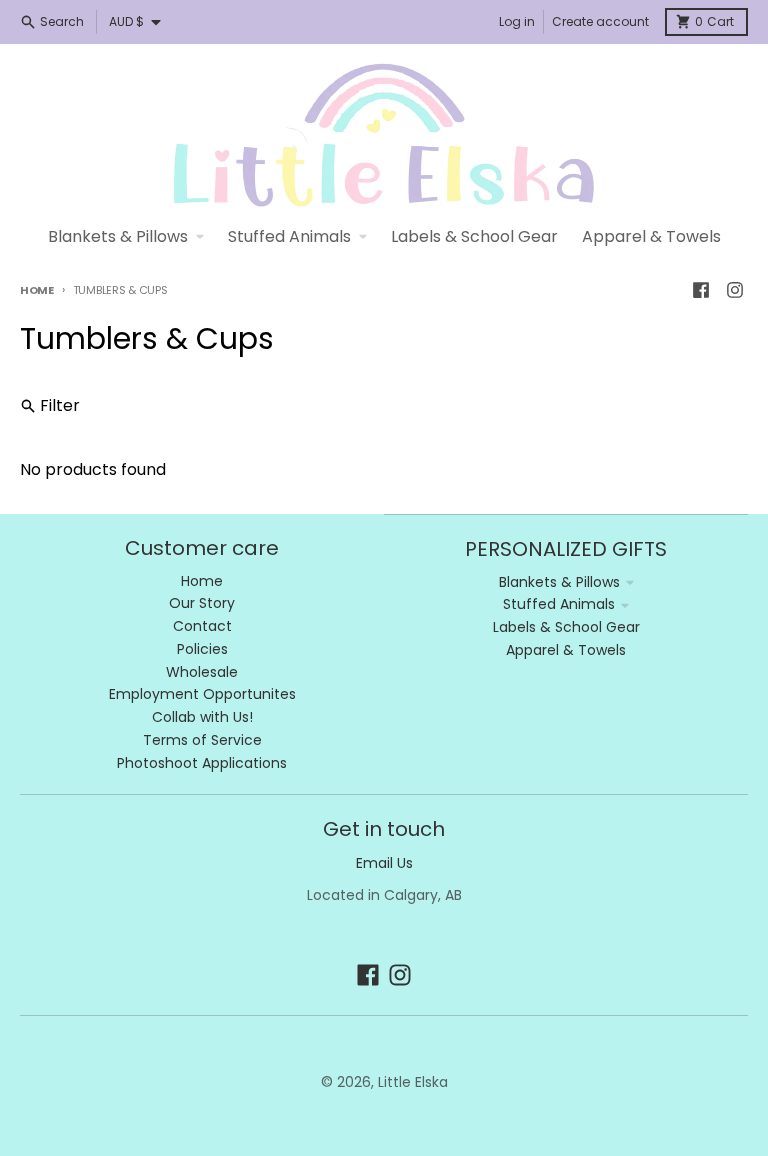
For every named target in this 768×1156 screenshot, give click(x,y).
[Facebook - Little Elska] (701, 290)
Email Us (384, 863)
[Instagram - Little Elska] (735, 290)
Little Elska (413, 1082)
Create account (600, 21)
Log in (517, 21)
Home (37, 290)
